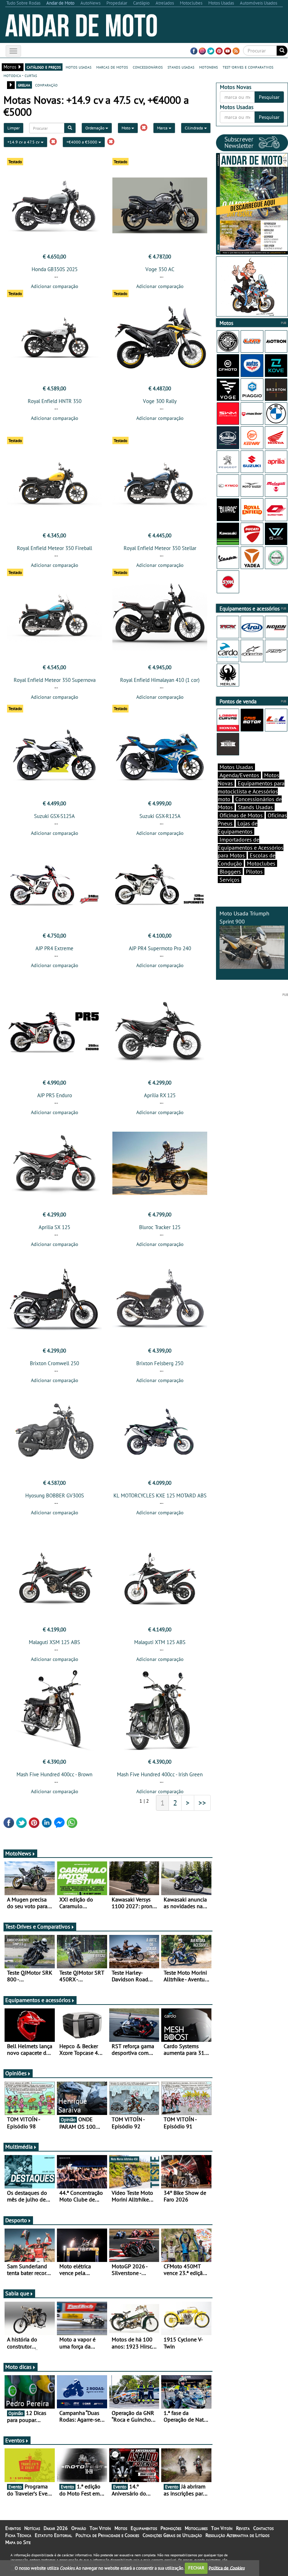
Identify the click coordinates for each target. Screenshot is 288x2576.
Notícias (32, 2528)
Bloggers (230, 871)
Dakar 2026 (56, 2528)
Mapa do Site (18, 2542)
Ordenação (95, 128)
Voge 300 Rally (160, 401)
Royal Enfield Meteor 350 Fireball (54, 548)
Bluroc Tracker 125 (160, 1227)
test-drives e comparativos (248, 67)
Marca (163, 128)
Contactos (263, 2528)
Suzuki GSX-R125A (160, 816)
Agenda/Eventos (239, 775)
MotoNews (18, 1853)
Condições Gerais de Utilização (172, 2535)
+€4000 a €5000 (82, 142)
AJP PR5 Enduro (55, 1095)
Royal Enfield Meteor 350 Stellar (160, 548)
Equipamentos (144, 2528)
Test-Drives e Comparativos (38, 1926)
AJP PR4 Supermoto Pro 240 (160, 948)
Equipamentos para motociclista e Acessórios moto (251, 791)
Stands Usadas (255, 807)
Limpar (14, 128)
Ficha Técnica (18, 2535)
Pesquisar (269, 97)
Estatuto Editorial (53, 2535)
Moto (126, 128)
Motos (121, 2528)
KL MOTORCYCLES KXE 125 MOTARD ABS (160, 1495)
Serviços (230, 880)
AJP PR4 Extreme (54, 948)
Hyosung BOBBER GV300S (55, 1495)
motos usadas (78, 67)
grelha (24, 85)
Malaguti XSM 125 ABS (54, 1642)
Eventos (15, 2440)
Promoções (171, 2528)
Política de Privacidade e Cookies (107, 2535)
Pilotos (254, 871)
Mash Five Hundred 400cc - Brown (54, 1774)
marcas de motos (112, 67)
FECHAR (196, 2568)
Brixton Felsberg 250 (160, 1363)
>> (202, 1803)
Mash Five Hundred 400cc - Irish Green (160, 1774)
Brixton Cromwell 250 (54, 1363)
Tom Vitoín (100, 2528)
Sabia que (17, 2293)
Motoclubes (261, 863)
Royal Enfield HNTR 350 (55, 401)
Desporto (16, 2220)
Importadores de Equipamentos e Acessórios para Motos (251, 848)
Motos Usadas (236, 767)
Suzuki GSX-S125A (54, 816)
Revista (243, 2528)
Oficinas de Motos (241, 815)
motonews (208, 67)
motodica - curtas (20, 75)
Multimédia (19, 2147)
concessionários (148, 67)
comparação (46, 85)
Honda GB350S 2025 (55, 269)
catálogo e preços (44, 67)
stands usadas (181, 67)
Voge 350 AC (160, 269)
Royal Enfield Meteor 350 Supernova (55, 680)
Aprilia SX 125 (54, 1227)
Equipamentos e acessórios (38, 2000)
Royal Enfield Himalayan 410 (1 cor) (160, 680)
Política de (227, 2568)
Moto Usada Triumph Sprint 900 (244, 917)
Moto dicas (18, 2367)
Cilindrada (194, 128)
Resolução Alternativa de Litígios (237, 2535)
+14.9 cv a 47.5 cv (24, 142)
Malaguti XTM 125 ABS (160, 1642)
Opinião (79, 2528)
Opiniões (16, 2073)
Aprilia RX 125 (160, 1095)
